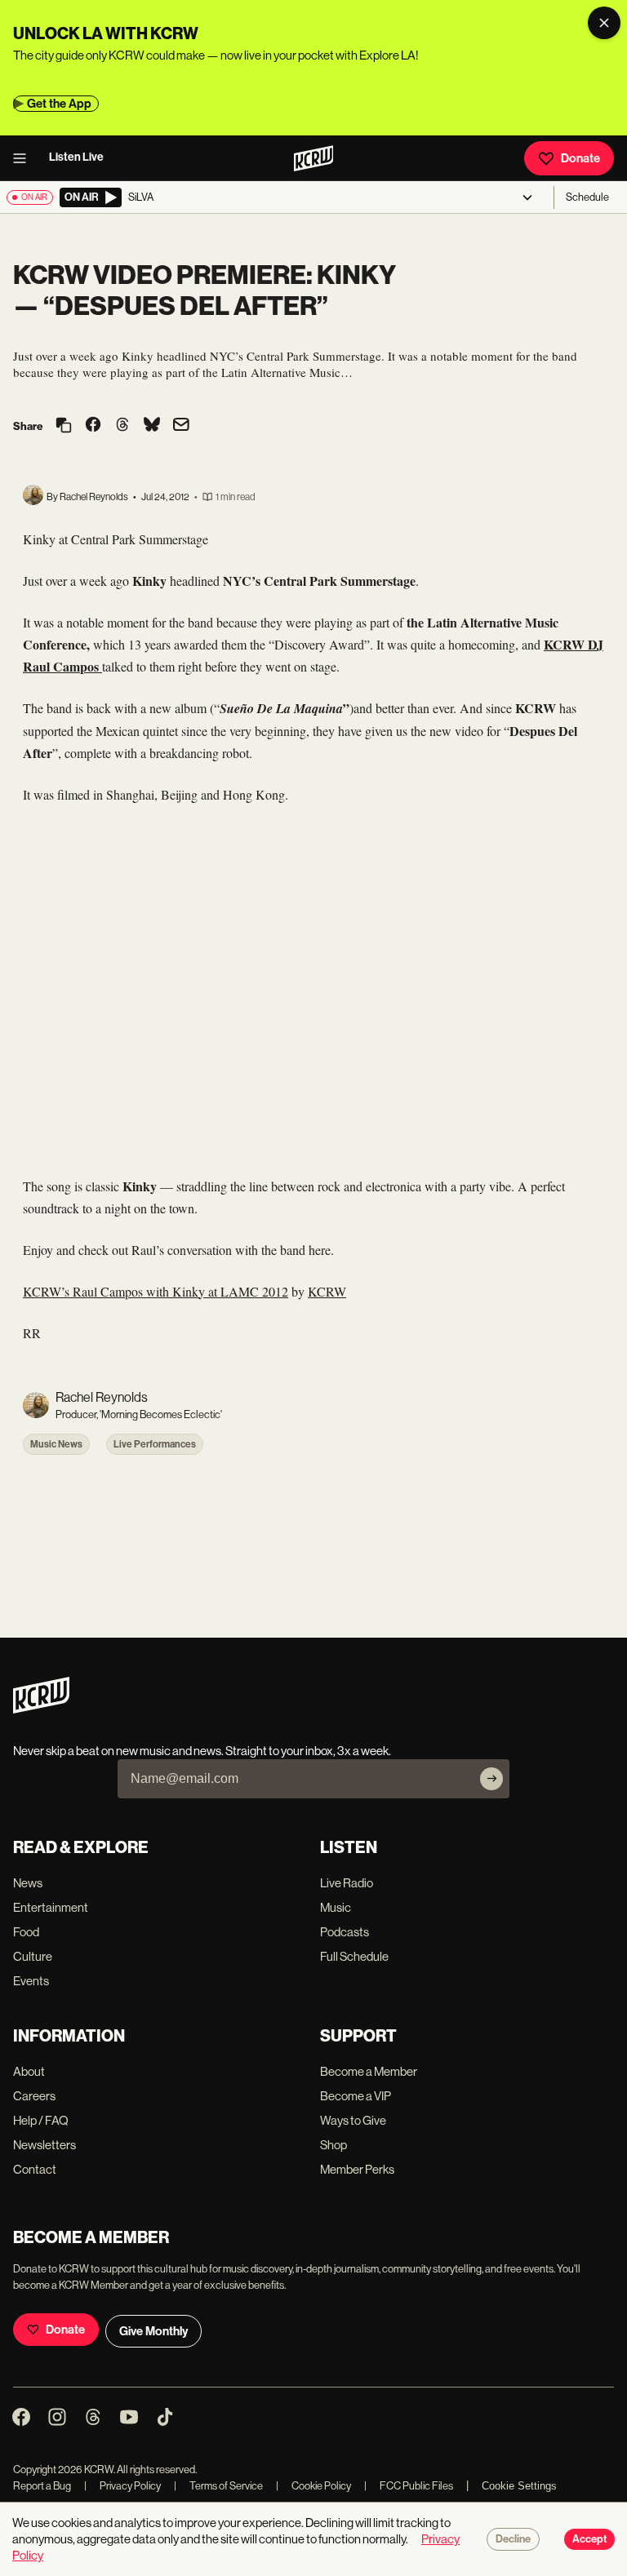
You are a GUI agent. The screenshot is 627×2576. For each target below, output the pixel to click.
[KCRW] (41, 1709)
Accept (589, 2539)
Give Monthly (153, 2331)
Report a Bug (42, 2486)
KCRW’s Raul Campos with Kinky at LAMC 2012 (156, 1291)
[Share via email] (181, 426)
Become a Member (369, 2071)
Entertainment (51, 1907)
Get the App (59, 104)
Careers (34, 2096)
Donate (580, 158)
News (28, 1883)
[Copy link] (64, 426)
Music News (56, 1444)
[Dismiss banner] (604, 23)
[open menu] (24, 158)
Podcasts (345, 1932)
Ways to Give (353, 2120)
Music (336, 1907)
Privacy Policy (122, 2486)
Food (26, 1932)
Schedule (587, 197)
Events (31, 1981)
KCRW (327, 1291)
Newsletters (44, 2145)
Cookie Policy (313, 2486)
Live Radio (347, 1883)
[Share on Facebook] (93, 426)
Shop (334, 2145)
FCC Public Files (409, 2486)
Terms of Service (218, 2486)
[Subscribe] (491, 1779)
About (29, 2071)
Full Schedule (354, 1956)
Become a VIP (356, 2096)
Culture (33, 1956)
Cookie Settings (519, 2486)
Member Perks (357, 2169)
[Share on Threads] (122, 426)
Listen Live (76, 157)
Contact (35, 2169)
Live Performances (155, 1444)
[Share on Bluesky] (152, 426)
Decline (513, 2539)
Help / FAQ (41, 2120)
